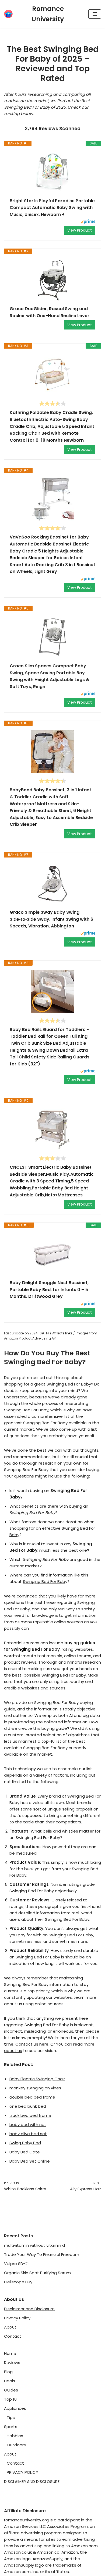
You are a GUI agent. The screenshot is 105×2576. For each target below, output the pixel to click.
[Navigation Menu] (95, 14)
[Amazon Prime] (88, 222)
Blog (8, 2372)
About (10, 2327)
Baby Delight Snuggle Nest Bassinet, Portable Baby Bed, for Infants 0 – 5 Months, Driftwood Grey (49, 1289)
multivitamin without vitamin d (34, 2245)
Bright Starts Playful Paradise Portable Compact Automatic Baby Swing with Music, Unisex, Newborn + (52, 208)
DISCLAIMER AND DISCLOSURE (32, 2481)
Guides (11, 2390)
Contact (13, 2336)
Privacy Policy (17, 2318)
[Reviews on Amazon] (52, 403)
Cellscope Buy (18, 2282)
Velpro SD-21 (16, 2264)
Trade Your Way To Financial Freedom (42, 2254)
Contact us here (32, 2044)
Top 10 (10, 2399)
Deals (10, 2381)
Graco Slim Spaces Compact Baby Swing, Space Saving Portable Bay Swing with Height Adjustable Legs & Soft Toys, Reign (50, 676)
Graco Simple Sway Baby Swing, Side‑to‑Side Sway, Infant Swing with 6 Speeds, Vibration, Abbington (51, 919)
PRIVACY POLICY (22, 2472)
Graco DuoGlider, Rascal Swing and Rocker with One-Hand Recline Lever (50, 312)
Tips (11, 2417)
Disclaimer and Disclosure (29, 2309)
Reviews (12, 2363)
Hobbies (15, 2436)
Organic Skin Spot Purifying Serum (37, 2273)
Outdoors (16, 2445)
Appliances (15, 2408)
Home (10, 2353)
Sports (11, 2427)
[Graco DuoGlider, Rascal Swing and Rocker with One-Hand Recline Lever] (52, 280)
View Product (80, 230)
